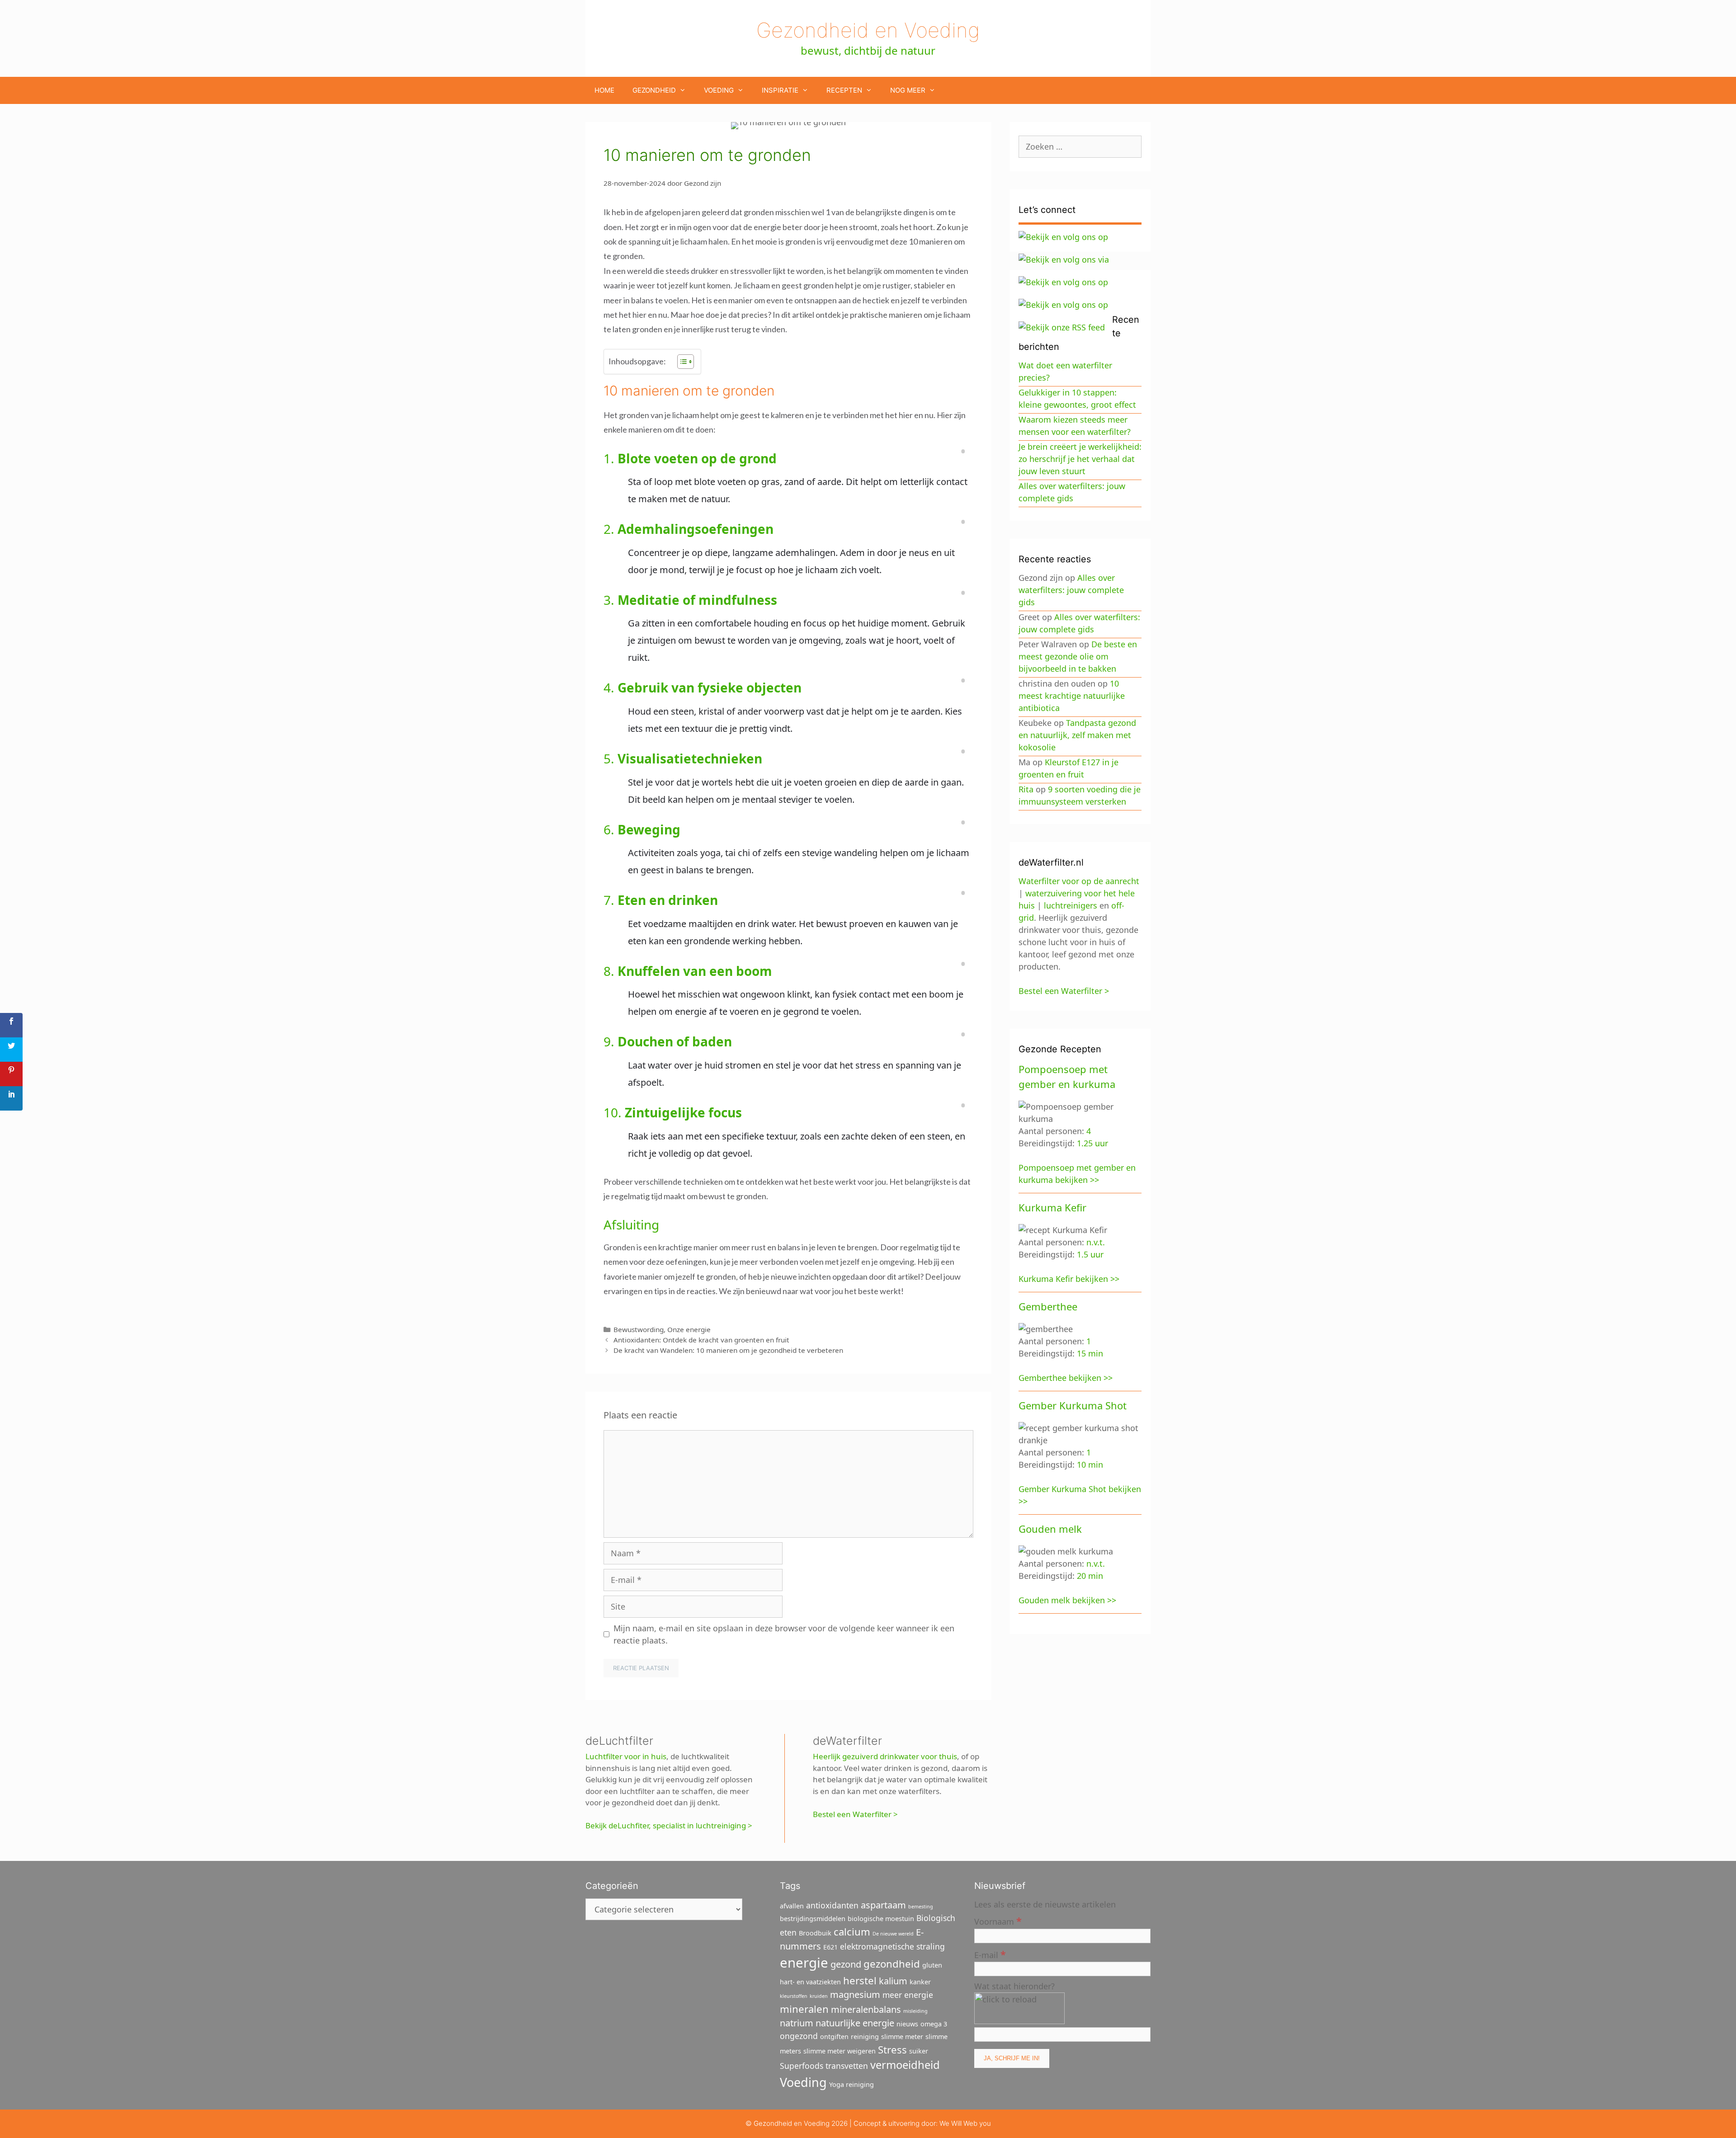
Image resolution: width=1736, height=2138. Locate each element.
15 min (1090, 1353)
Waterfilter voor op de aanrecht (1079, 881)
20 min (1090, 1576)
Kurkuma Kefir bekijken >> (1069, 1279)
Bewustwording (639, 1329)
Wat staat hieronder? (1014, 1986)
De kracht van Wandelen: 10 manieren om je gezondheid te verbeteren (728, 1350)
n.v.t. (1096, 1242)
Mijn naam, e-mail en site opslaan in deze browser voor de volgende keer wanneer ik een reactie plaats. (784, 1634)
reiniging (865, 2037)
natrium (797, 2023)
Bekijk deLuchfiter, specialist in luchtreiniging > (669, 1825)
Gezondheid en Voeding (868, 30)
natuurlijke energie (855, 2023)
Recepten (844, 90)
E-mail (990, 1954)
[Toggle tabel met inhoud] (681, 362)
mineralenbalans (866, 2009)
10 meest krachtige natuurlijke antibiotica (1072, 696)
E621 (830, 1947)
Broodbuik (815, 1933)
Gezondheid (654, 90)
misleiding (915, 2011)
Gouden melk (1050, 1529)
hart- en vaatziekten (810, 1982)
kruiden (819, 1996)
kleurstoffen (794, 1996)
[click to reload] (1019, 2008)
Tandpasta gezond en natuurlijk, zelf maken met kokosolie (1077, 735)
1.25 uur (1092, 1143)
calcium (852, 1931)
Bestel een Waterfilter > (855, 1814)
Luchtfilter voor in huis (626, 1756)
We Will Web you (965, 2123)
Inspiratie (780, 90)
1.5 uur (1090, 1254)
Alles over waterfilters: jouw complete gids (1071, 590)
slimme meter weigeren (840, 2051)
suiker (919, 2051)
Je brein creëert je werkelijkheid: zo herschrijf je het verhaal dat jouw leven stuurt (1080, 459)
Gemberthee (1048, 1306)
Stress (892, 2049)
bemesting (921, 1907)
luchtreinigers (1071, 905)
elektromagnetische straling (892, 1946)
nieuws (907, 2024)
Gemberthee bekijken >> (1066, 1378)
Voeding (719, 90)
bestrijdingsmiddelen (813, 1919)
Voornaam (998, 1921)
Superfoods (802, 2066)
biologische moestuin (881, 1919)
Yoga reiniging (851, 2084)
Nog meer (908, 90)
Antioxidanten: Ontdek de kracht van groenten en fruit (701, 1340)
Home (604, 90)
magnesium (855, 1994)
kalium (893, 1981)
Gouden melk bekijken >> (1067, 1600)
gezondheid (892, 1964)
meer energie (908, 1995)
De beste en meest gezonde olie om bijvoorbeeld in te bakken (1078, 656)
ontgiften (834, 2037)
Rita (1026, 789)
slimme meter (902, 2037)
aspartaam (883, 1905)
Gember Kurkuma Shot (1073, 1405)
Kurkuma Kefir (1052, 1207)
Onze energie (689, 1329)
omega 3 (934, 2024)
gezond (846, 1964)
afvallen (792, 1906)
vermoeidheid (905, 2065)
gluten (932, 1965)
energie (804, 1963)
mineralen (804, 2009)
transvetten (847, 2066)
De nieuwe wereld (893, 1934)
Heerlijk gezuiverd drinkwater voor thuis (885, 1756)
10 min (1090, 1465)
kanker (920, 1982)
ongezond (799, 2036)
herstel (860, 1980)
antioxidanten (832, 1905)
